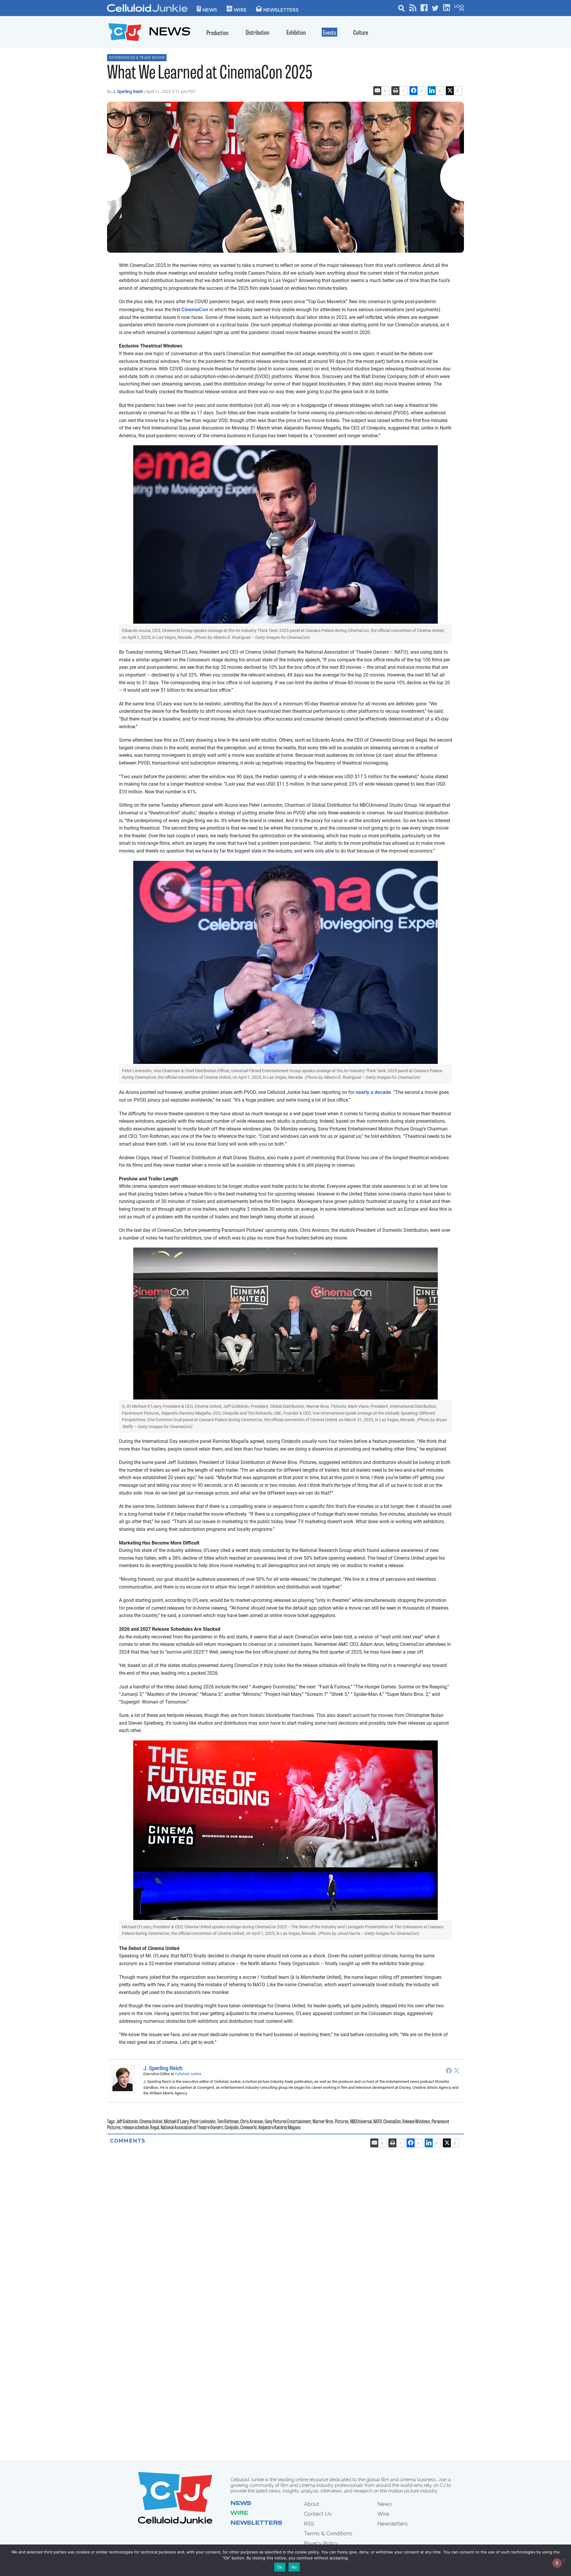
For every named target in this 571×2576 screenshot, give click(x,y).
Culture (361, 33)
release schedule (135, 2128)
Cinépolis (232, 2128)
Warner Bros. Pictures (331, 2122)
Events (330, 33)
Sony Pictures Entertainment (288, 2122)
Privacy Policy (321, 2543)
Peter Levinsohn (203, 2122)
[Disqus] (285, 2219)
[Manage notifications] (557, 2563)
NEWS (170, 33)
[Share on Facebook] (414, 91)
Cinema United (151, 2122)
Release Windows (416, 2122)
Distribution (257, 33)
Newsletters (281, 10)
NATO (378, 2122)
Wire (239, 2514)
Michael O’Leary (176, 2122)
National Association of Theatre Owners (192, 2128)
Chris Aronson (252, 2122)
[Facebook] (449, 2070)
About (312, 2504)
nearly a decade (373, 1092)
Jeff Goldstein (127, 2122)
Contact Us (318, 2514)
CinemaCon (195, 309)
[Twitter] (457, 2070)
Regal (155, 2128)
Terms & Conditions (328, 2533)
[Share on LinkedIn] (432, 91)
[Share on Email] (377, 91)
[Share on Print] (396, 91)
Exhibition (296, 33)
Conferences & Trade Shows (137, 58)
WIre (240, 10)
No (294, 2567)
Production (217, 33)
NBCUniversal (361, 2122)
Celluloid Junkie (188, 2074)
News (210, 10)
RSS (309, 2524)
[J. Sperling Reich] (124, 2079)
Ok (280, 2567)
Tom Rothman (228, 2122)
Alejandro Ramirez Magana (279, 2128)
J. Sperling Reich (128, 92)
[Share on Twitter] (450, 91)
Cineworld (248, 2128)
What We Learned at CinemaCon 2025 (210, 74)
